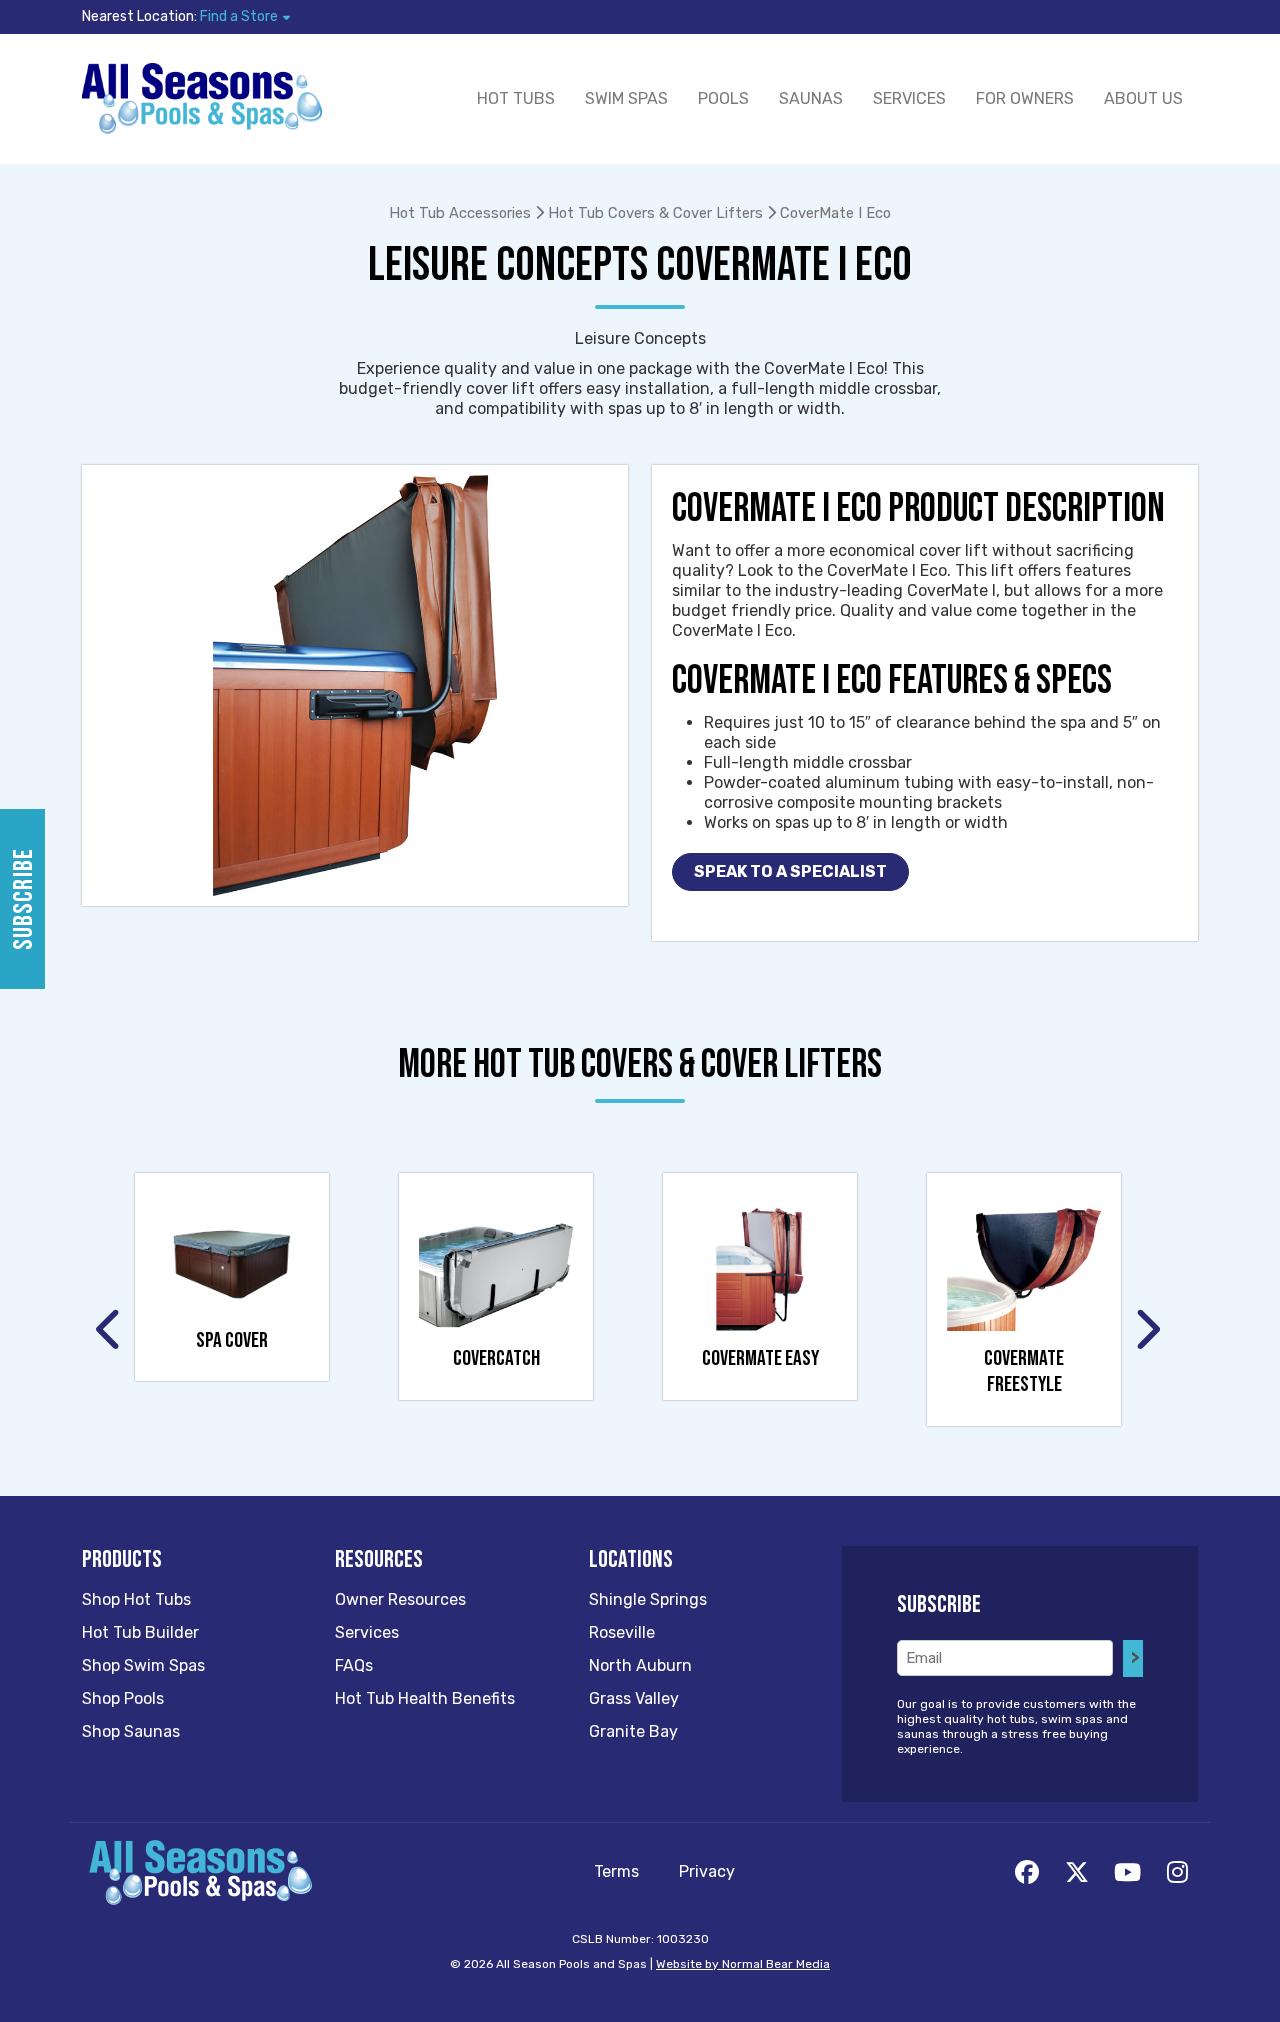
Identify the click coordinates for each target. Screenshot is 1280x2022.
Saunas (811, 98)
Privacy (707, 1871)
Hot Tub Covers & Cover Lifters (655, 213)
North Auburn (640, 1665)
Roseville (622, 1632)
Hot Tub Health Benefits (425, 1698)
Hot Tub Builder (140, 1632)
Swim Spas (626, 98)
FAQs (354, 1665)
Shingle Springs (648, 1599)
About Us (1143, 98)
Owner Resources (400, 1599)
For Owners (1025, 98)
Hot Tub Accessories (460, 213)
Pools (723, 98)
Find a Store (239, 16)
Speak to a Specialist (790, 871)
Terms (616, 1871)
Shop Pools (123, 1698)
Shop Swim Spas (143, 1665)
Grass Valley (634, 1698)
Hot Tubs (516, 98)
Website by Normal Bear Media (743, 1964)
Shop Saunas (131, 1731)
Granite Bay (633, 1731)
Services (909, 98)
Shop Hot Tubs (136, 1599)
